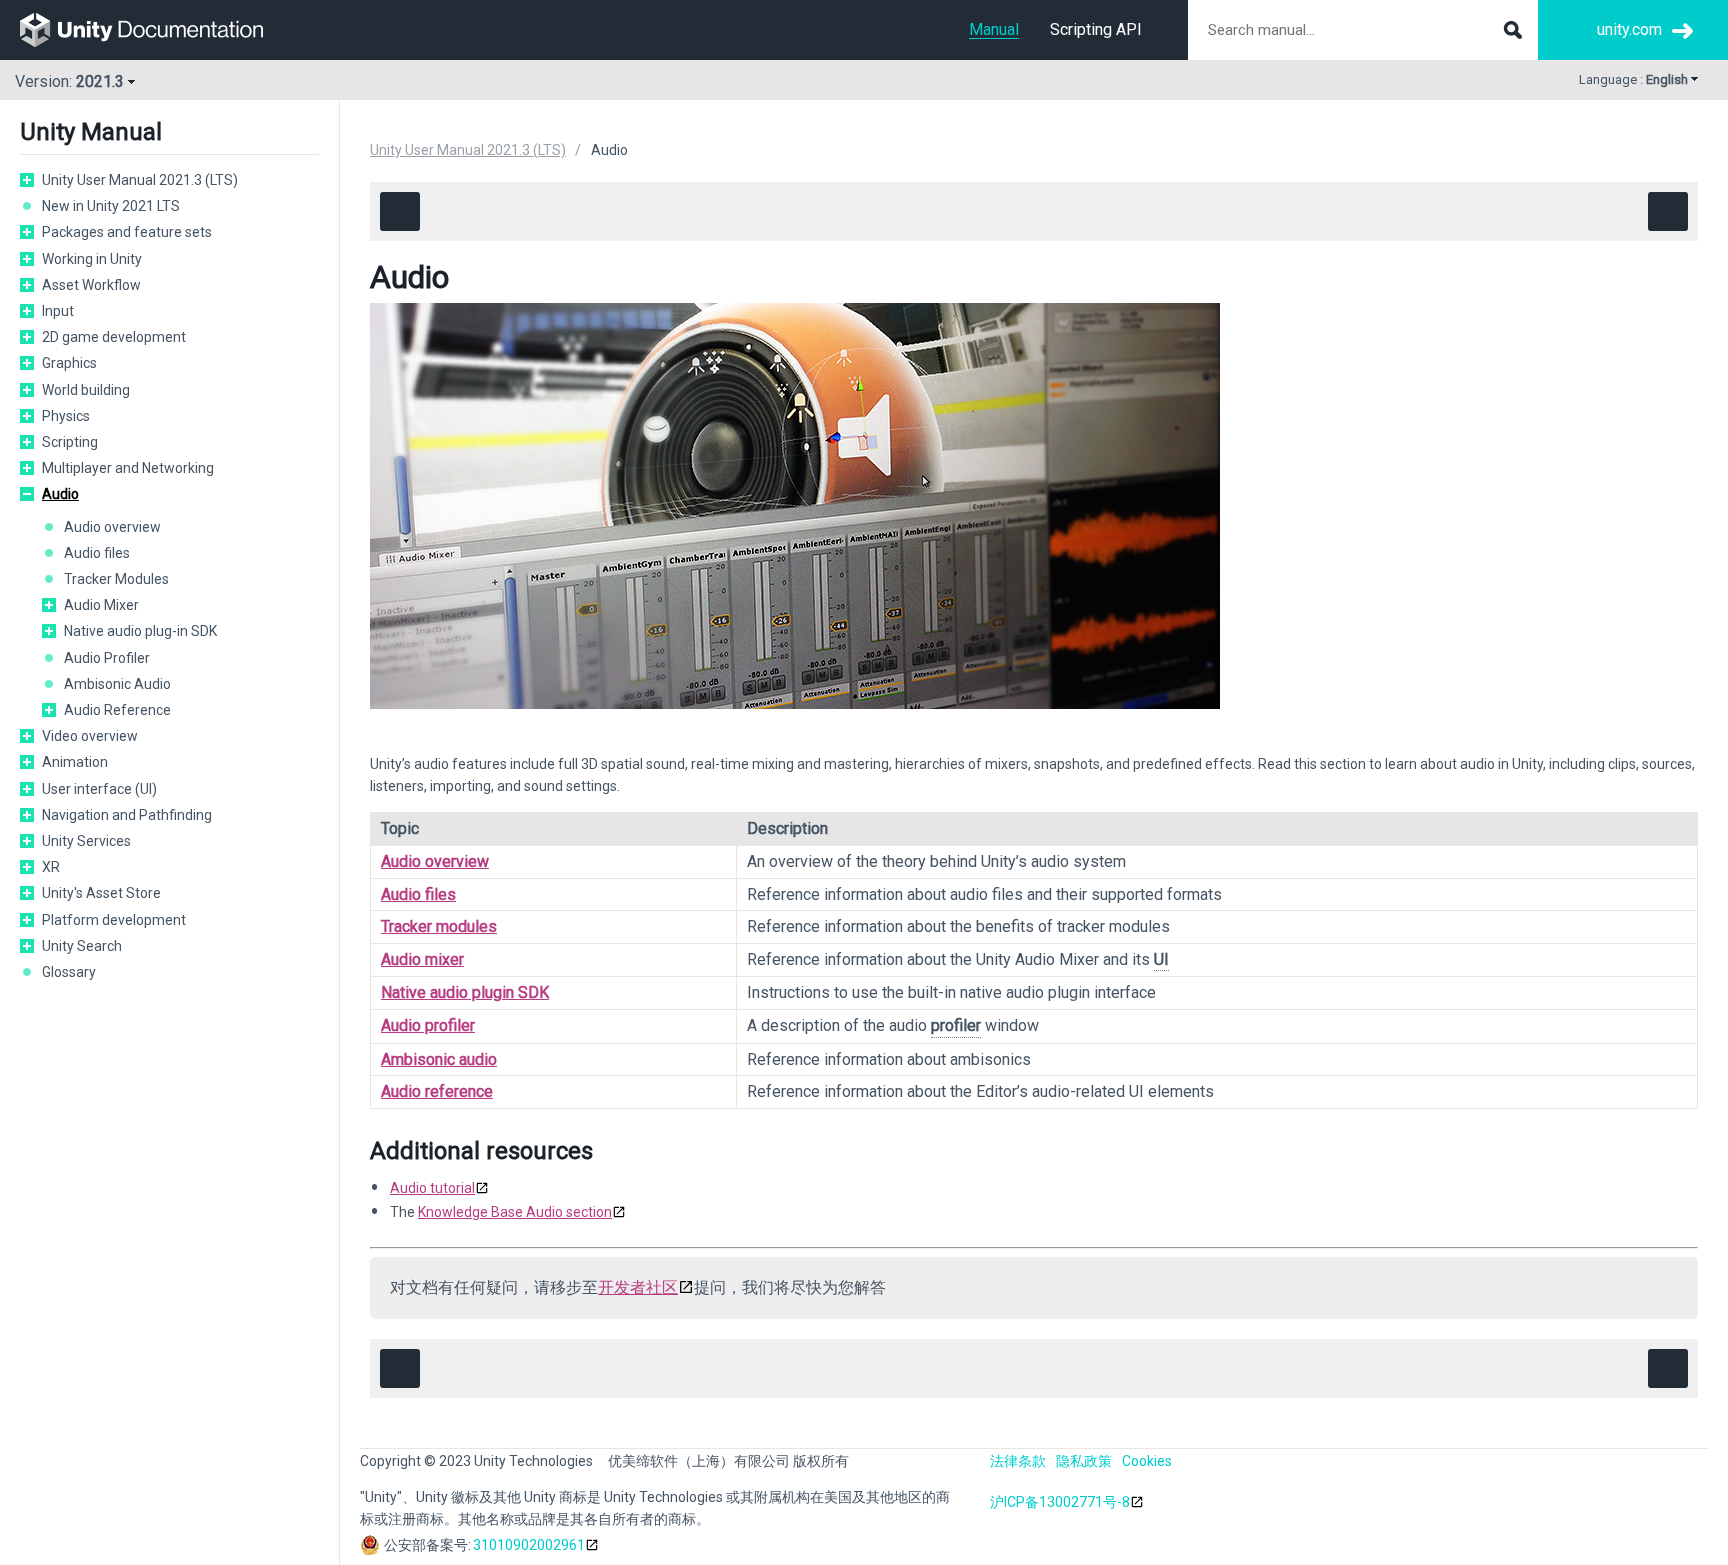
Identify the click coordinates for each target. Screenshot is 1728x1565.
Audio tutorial (432, 1188)
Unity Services (86, 841)
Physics (66, 416)
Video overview (90, 736)
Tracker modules (439, 926)
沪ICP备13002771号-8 (1060, 1502)
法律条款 (1018, 1461)
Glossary (69, 972)
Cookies (1147, 1461)
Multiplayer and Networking (128, 468)
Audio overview (112, 527)
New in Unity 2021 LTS (111, 206)
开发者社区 (638, 1287)
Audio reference (437, 1091)
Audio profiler (428, 1025)
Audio (60, 494)
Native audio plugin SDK (465, 992)
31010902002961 (529, 1545)
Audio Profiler (107, 658)
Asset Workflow (91, 285)
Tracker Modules (116, 579)
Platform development (114, 920)
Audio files (97, 553)
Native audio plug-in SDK (140, 631)
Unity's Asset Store (101, 893)
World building (86, 390)
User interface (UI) (99, 789)
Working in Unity (92, 259)
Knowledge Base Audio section (515, 1212)
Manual (994, 29)
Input (58, 311)
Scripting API (1096, 29)
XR (51, 867)
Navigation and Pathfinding (127, 815)
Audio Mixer (101, 605)
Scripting (70, 442)
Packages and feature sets (127, 232)
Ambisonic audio (439, 1059)
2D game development (114, 337)
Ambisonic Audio (117, 684)
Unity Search (82, 946)
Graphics (69, 363)
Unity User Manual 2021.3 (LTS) (140, 180)
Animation (75, 762)
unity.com (1629, 29)
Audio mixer (422, 959)
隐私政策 (1084, 1461)
